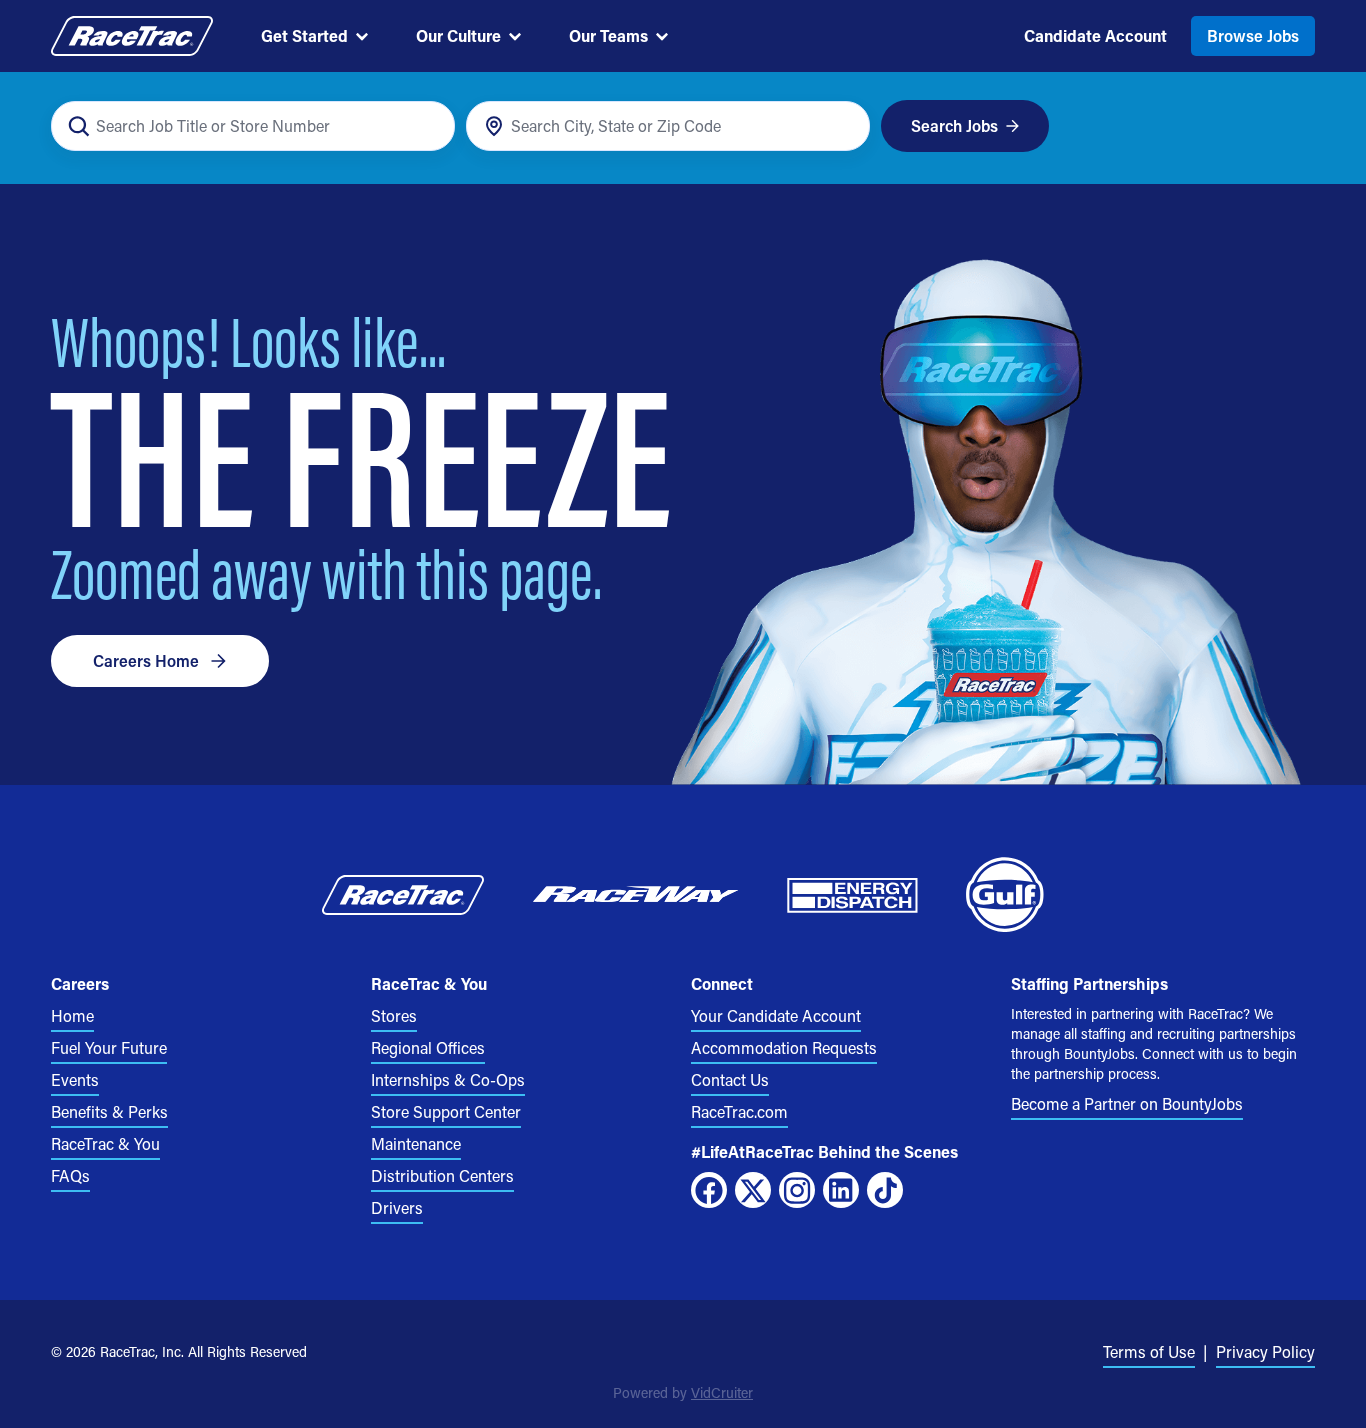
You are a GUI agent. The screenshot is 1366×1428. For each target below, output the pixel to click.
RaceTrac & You (105, 1143)
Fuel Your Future (109, 1047)
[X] (753, 1190)
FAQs (70, 1175)
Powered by (683, 1392)
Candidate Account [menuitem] (1095, 35)
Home (72, 1015)
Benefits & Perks (109, 1111)
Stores (394, 1015)
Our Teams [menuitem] (608, 35)
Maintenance (416, 1143)
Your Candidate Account (776, 1015)
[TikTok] (885, 1190)
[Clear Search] (428, 126)
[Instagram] (797, 1190)
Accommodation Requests (784, 1047)
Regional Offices (428, 1047)
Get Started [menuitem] (304, 35)
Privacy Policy (1265, 1351)
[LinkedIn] (841, 1190)
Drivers (397, 1207)
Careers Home (146, 660)
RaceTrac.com (739, 1111)
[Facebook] (709, 1190)
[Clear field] (843, 126)
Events (75, 1079)
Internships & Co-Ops (448, 1079)
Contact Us (730, 1079)
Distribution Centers (442, 1175)
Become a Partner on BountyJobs (1127, 1103)
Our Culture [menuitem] (458, 35)
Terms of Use (1149, 1351)
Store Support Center (446, 1111)
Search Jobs (954, 125)
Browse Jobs (1253, 35)
